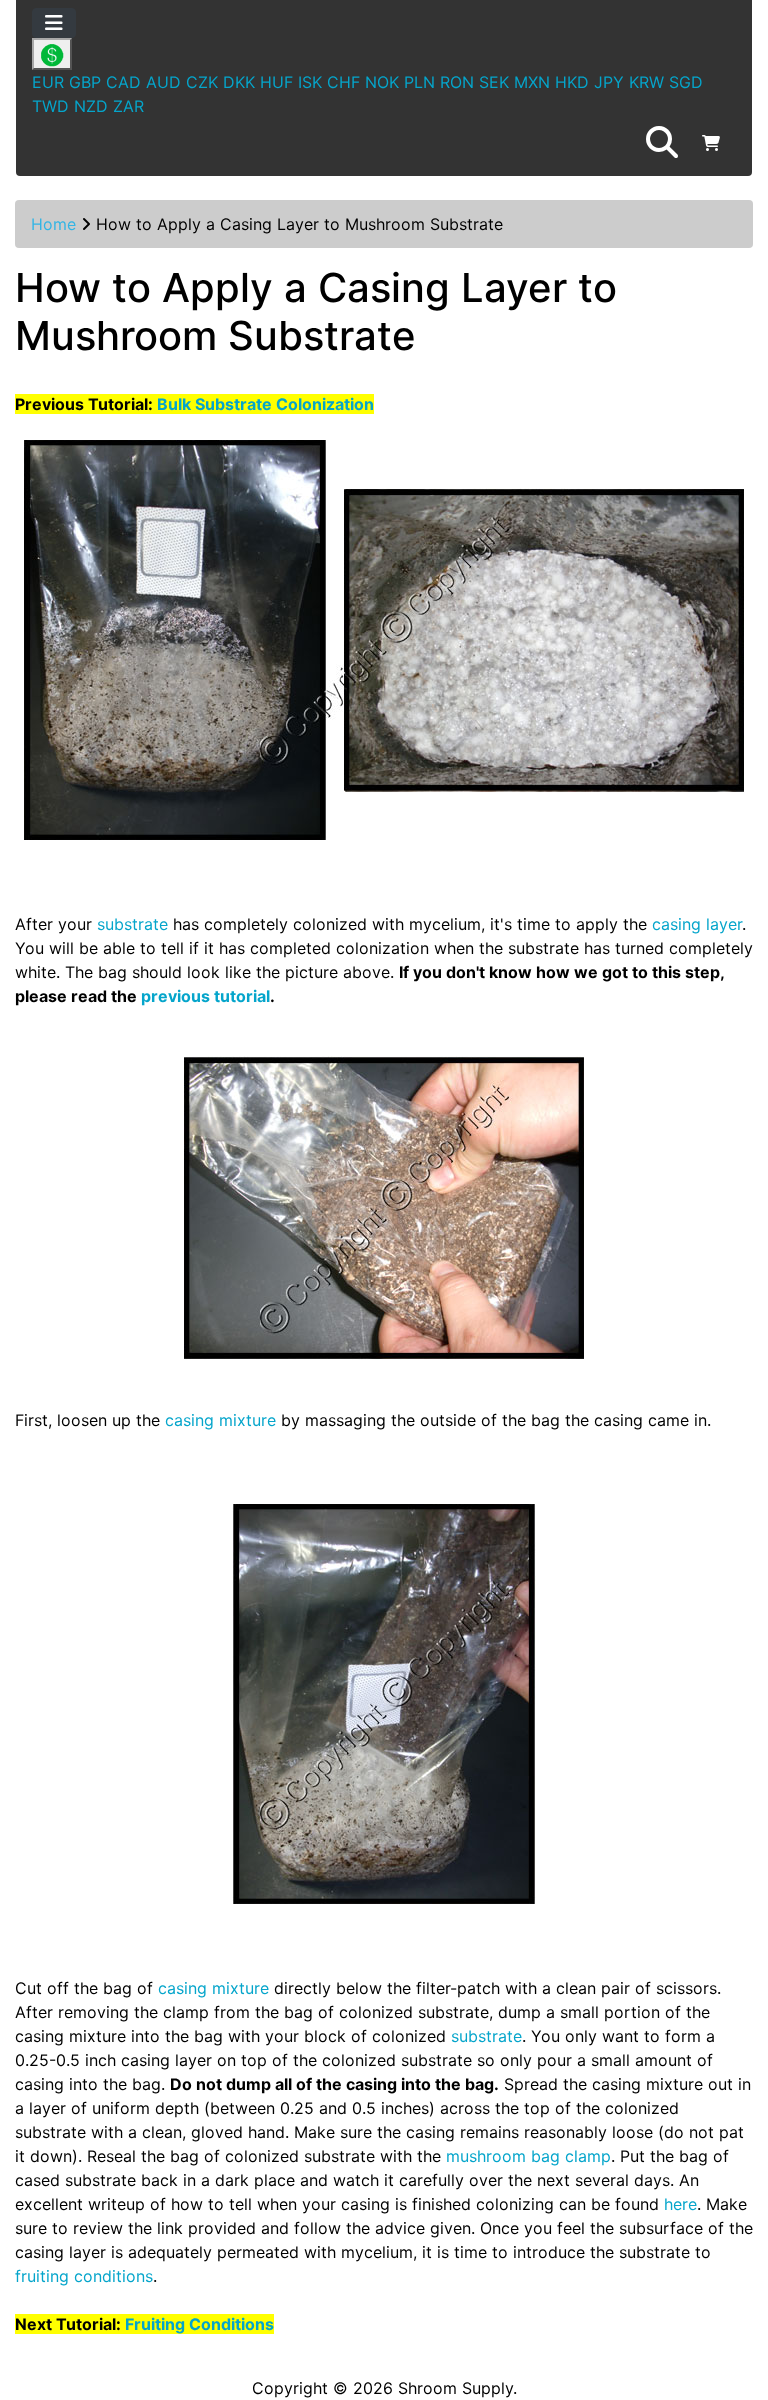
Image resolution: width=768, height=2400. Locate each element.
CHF (343, 82)
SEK (494, 82)
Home (53, 224)
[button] (662, 143)
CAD (123, 82)
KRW (646, 82)
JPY (609, 82)
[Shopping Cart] (711, 143)
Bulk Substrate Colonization (265, 404)
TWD (50, 106)
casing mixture (220, 1420)
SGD (686, 82)
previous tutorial (205, 996)
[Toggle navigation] (54, 23)
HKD (572, 82)
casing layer (697, 924)
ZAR (128, 106)
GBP (85, 82)
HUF (276, 82)
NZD (91, 106)
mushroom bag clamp (528, 2156)
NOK (382, 82)
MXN (532, 82)
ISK (310, 82)
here (680, 2204)
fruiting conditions (84, 2276)
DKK (239, 82)
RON (457, 82)
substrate (132, 924)
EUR (48, 82)
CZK (202, 82)
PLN (419, 82)
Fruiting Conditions (199, 2324)
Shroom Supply (455, 2388)
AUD (163, 82)
